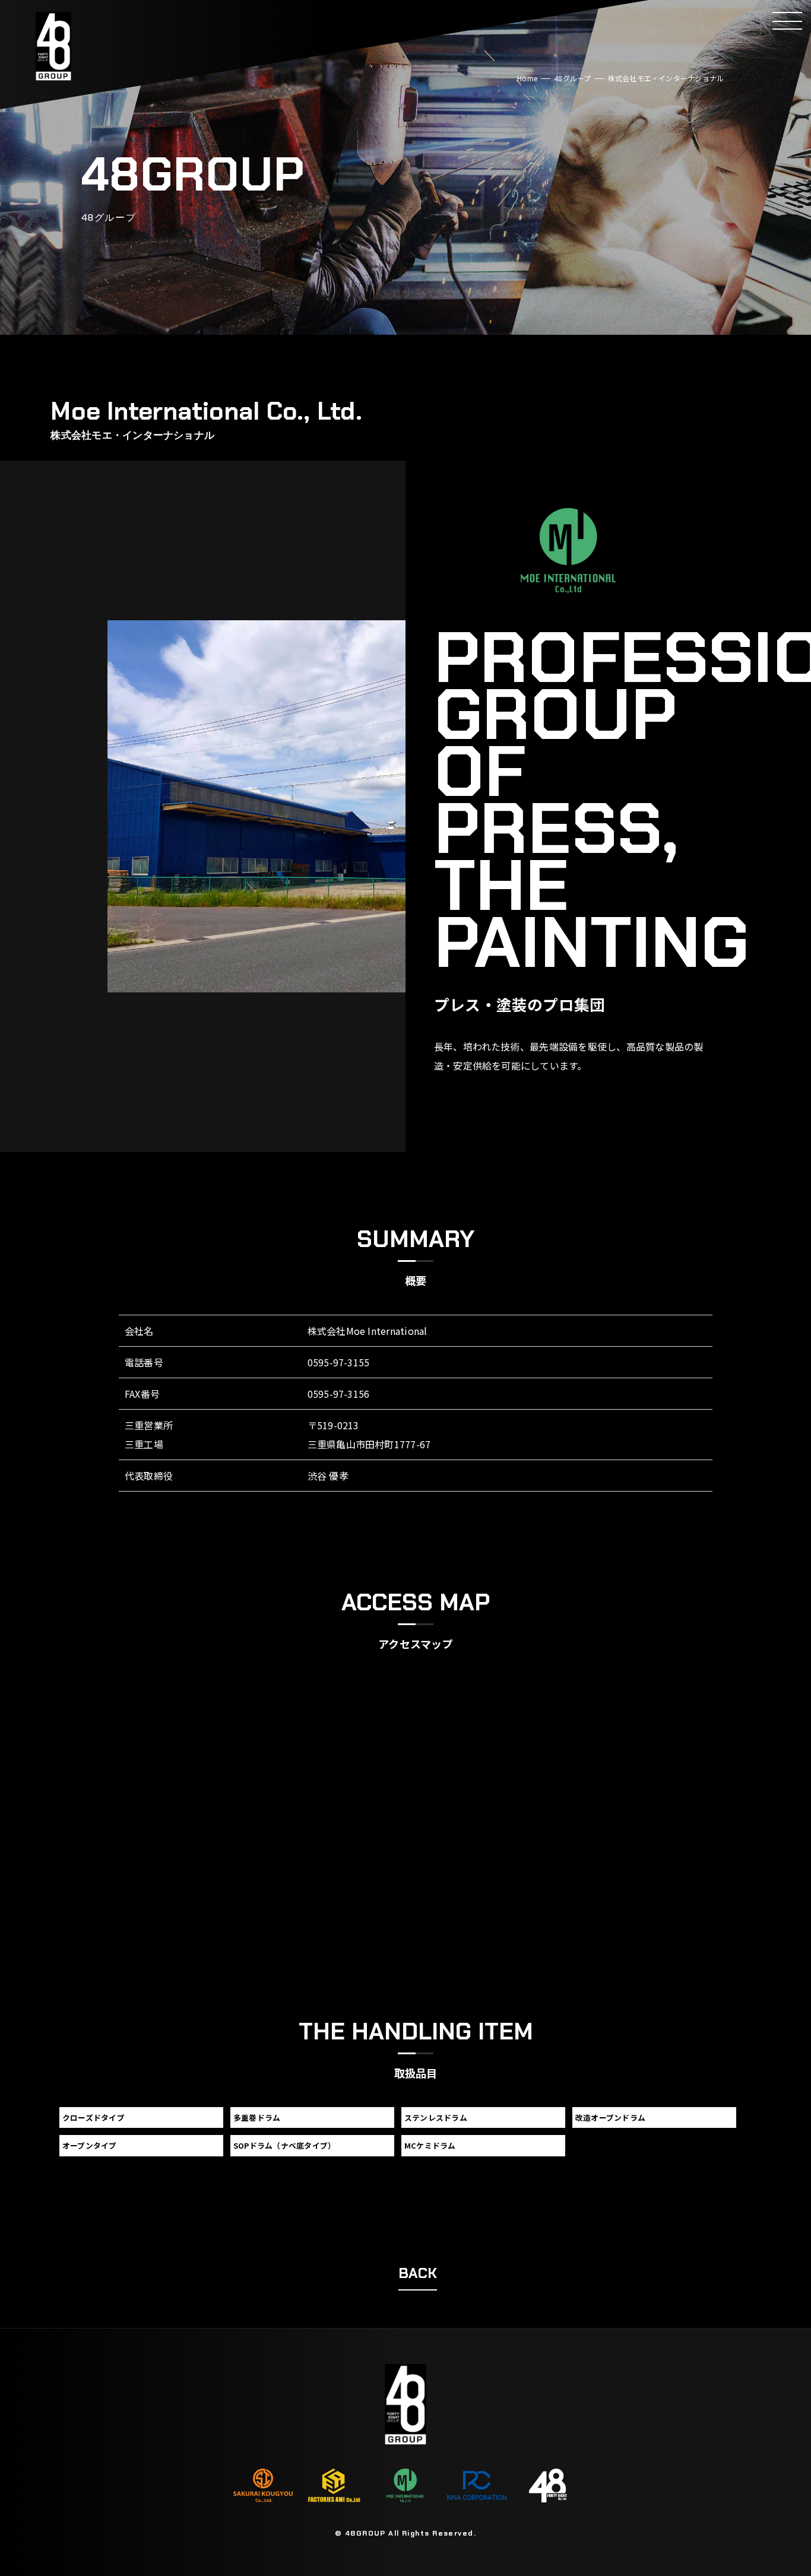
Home (527, 78)
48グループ (572, 78)
